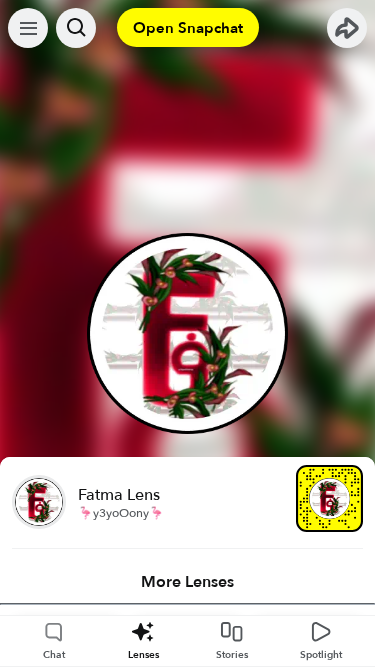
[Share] (347, 28)
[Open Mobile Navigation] (28, 28)
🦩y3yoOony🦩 (121, 513)
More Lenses (187, 582)
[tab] (187, 582)
